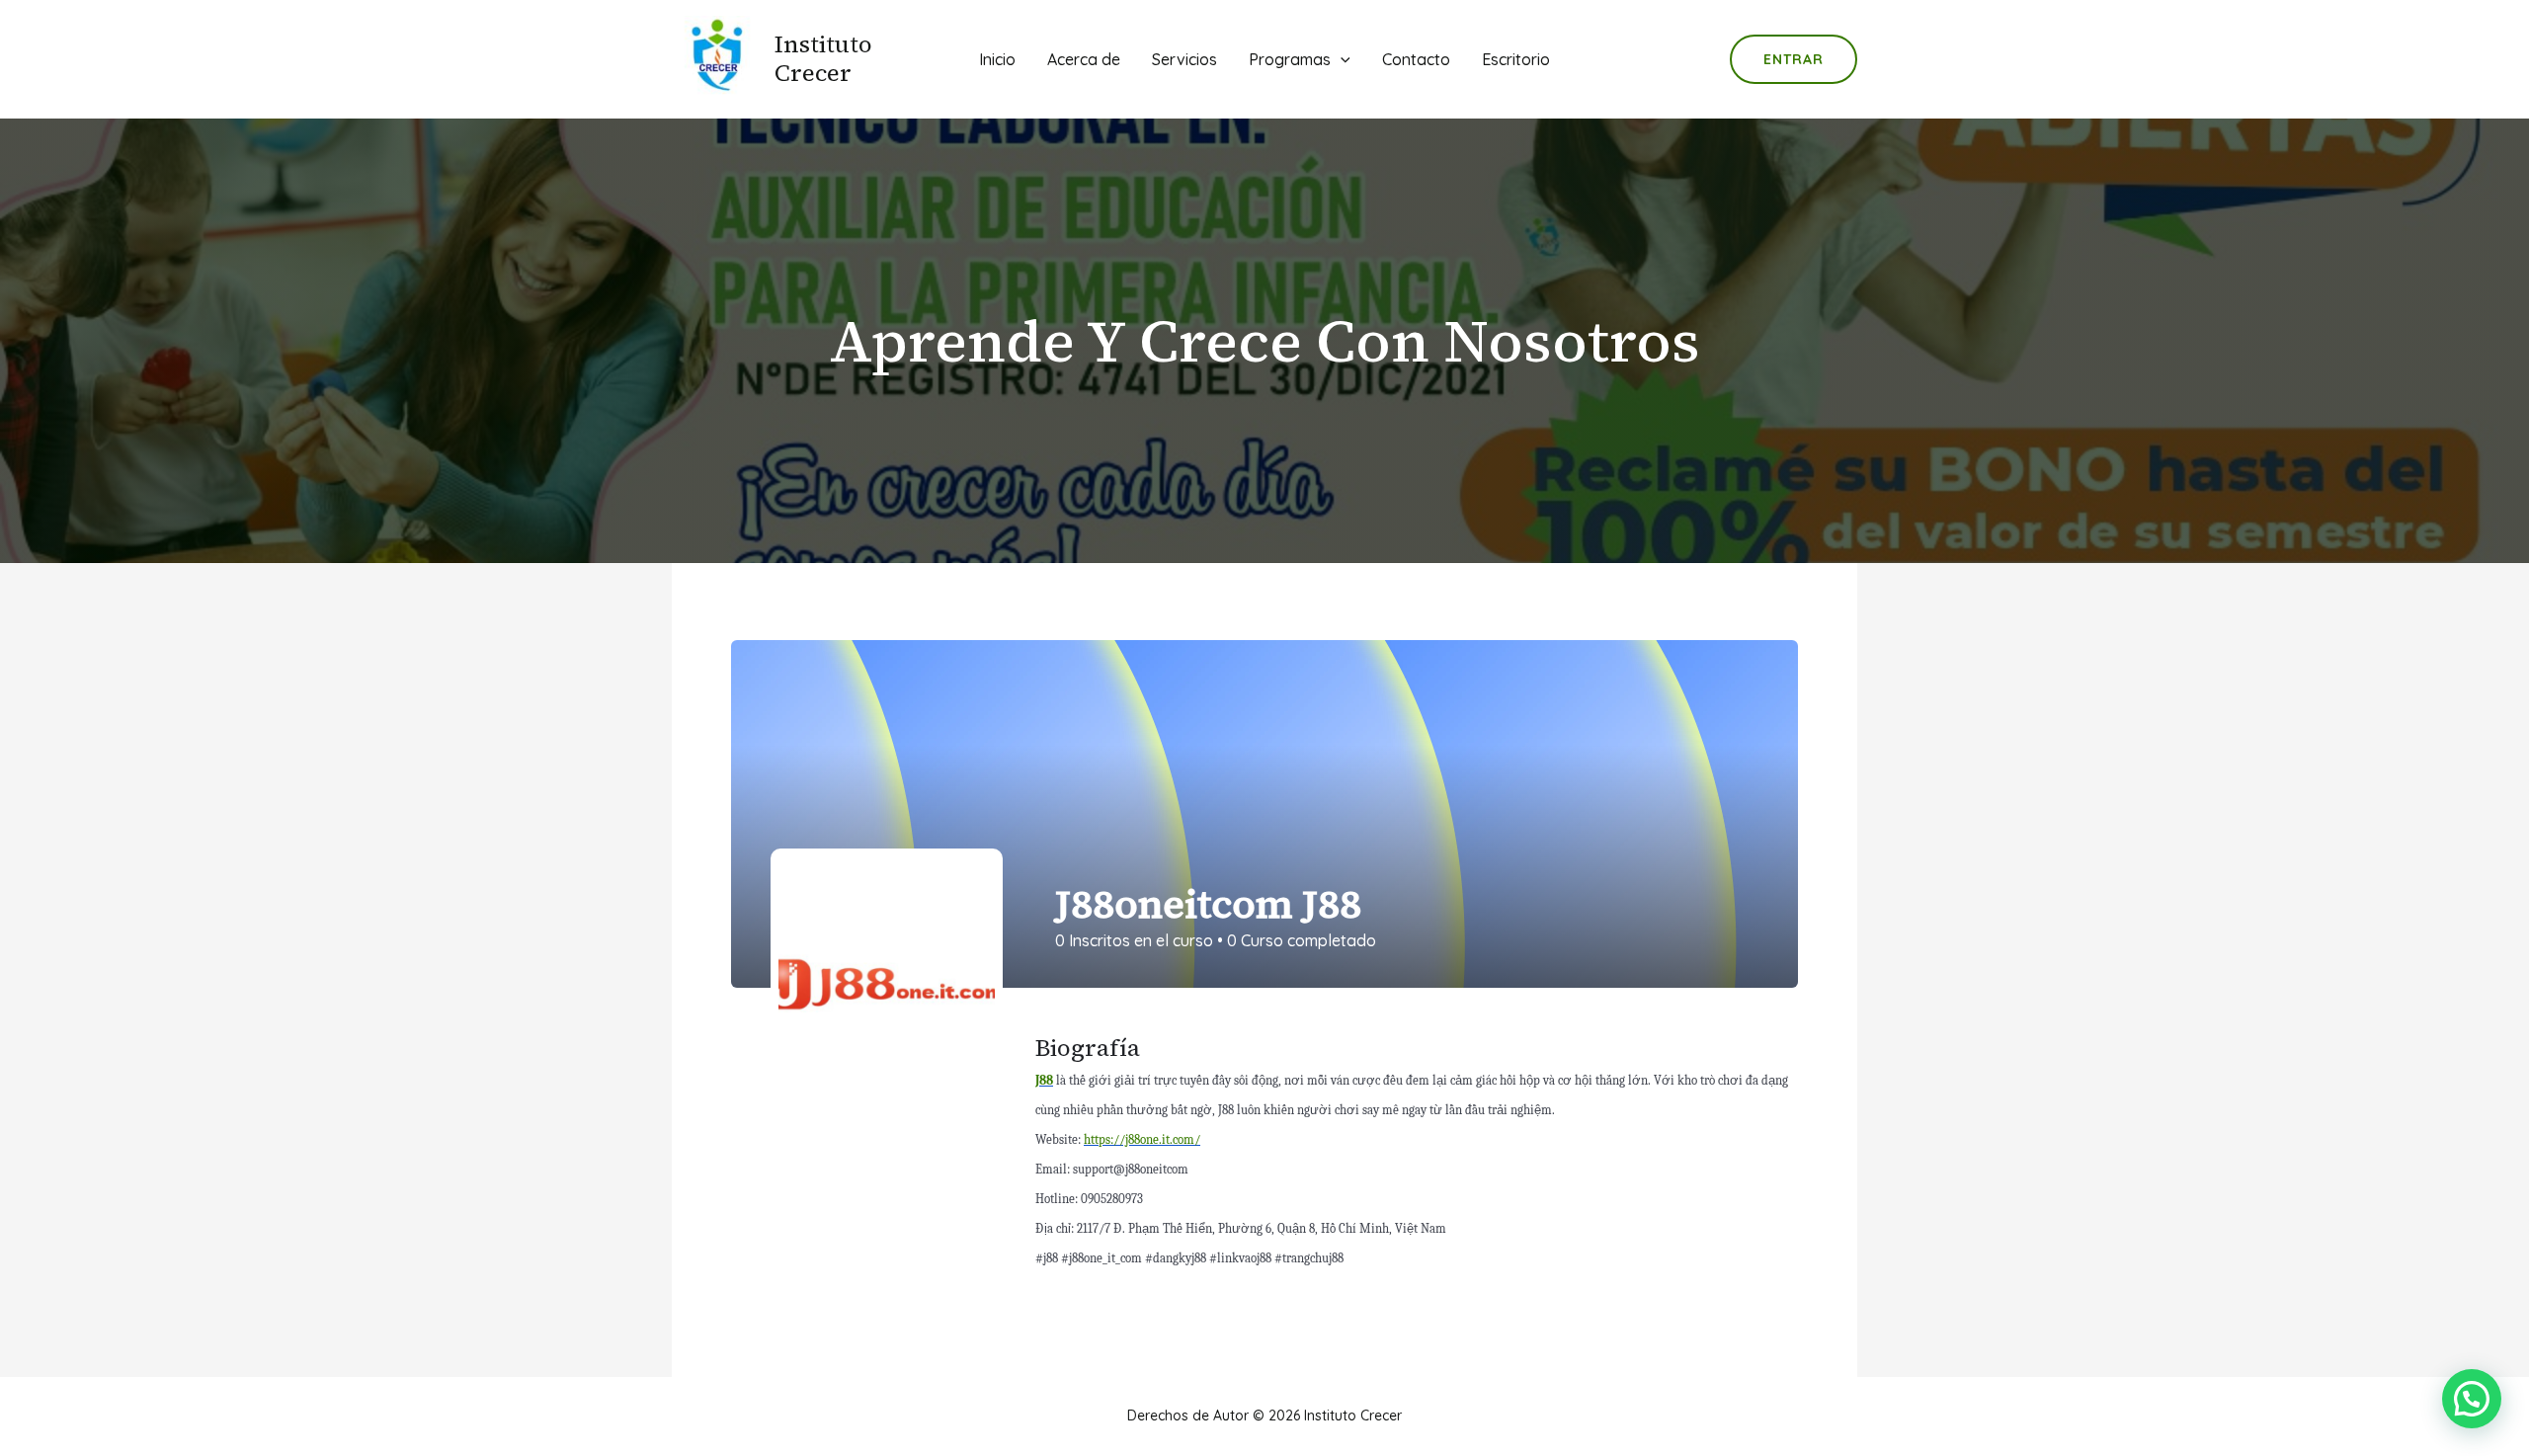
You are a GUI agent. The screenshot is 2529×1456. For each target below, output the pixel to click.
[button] (2472, 1399)
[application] (1341, 59)
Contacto (1416, 59)
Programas (1290, 59)
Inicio (997, 59)
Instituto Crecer (823, 58)
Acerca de (1084, 59)
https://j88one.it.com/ (1142, 1139)
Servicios (1184, 59)
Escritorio (1516, 59)
